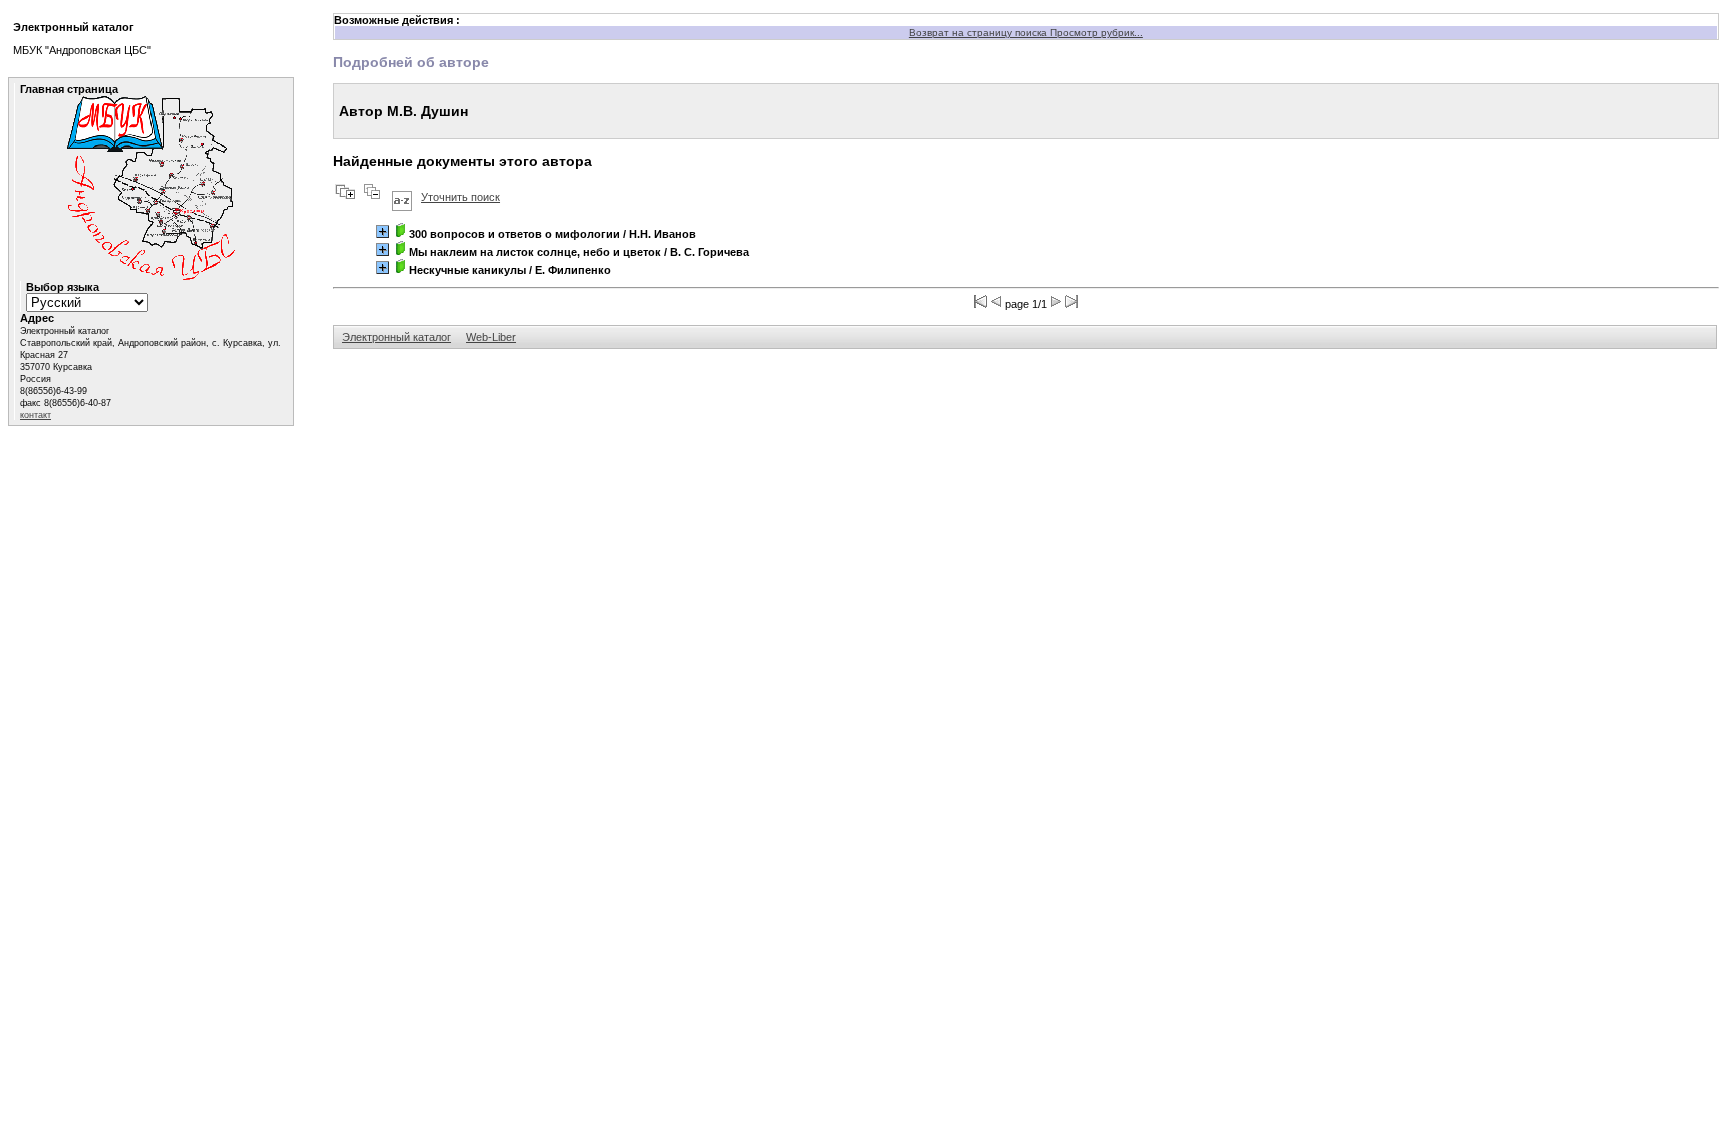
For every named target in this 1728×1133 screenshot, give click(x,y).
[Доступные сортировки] (402, 197)
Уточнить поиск (460, 197)
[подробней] (382, 231)
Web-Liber (491, 337)
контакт (35, 415)
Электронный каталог (396, 337)
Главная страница (69, 89)
